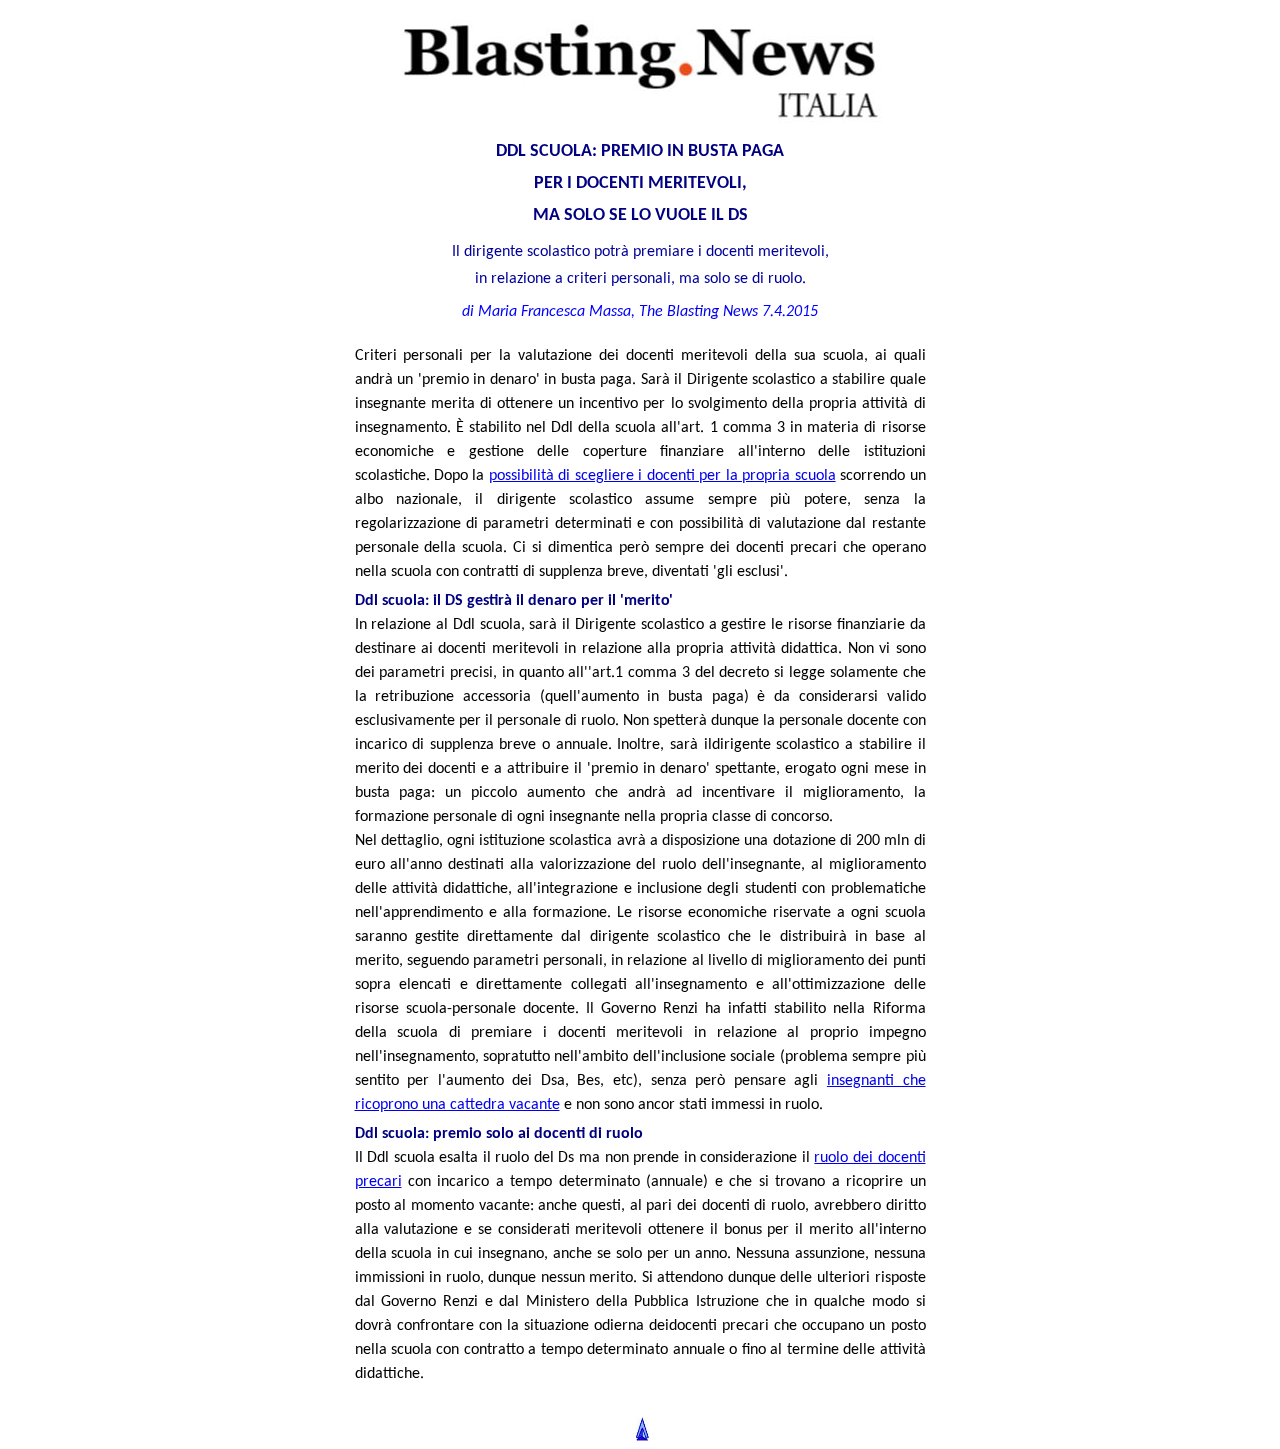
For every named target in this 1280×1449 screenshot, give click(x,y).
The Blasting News (698, 312)
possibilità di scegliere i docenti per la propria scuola (662, 476)
